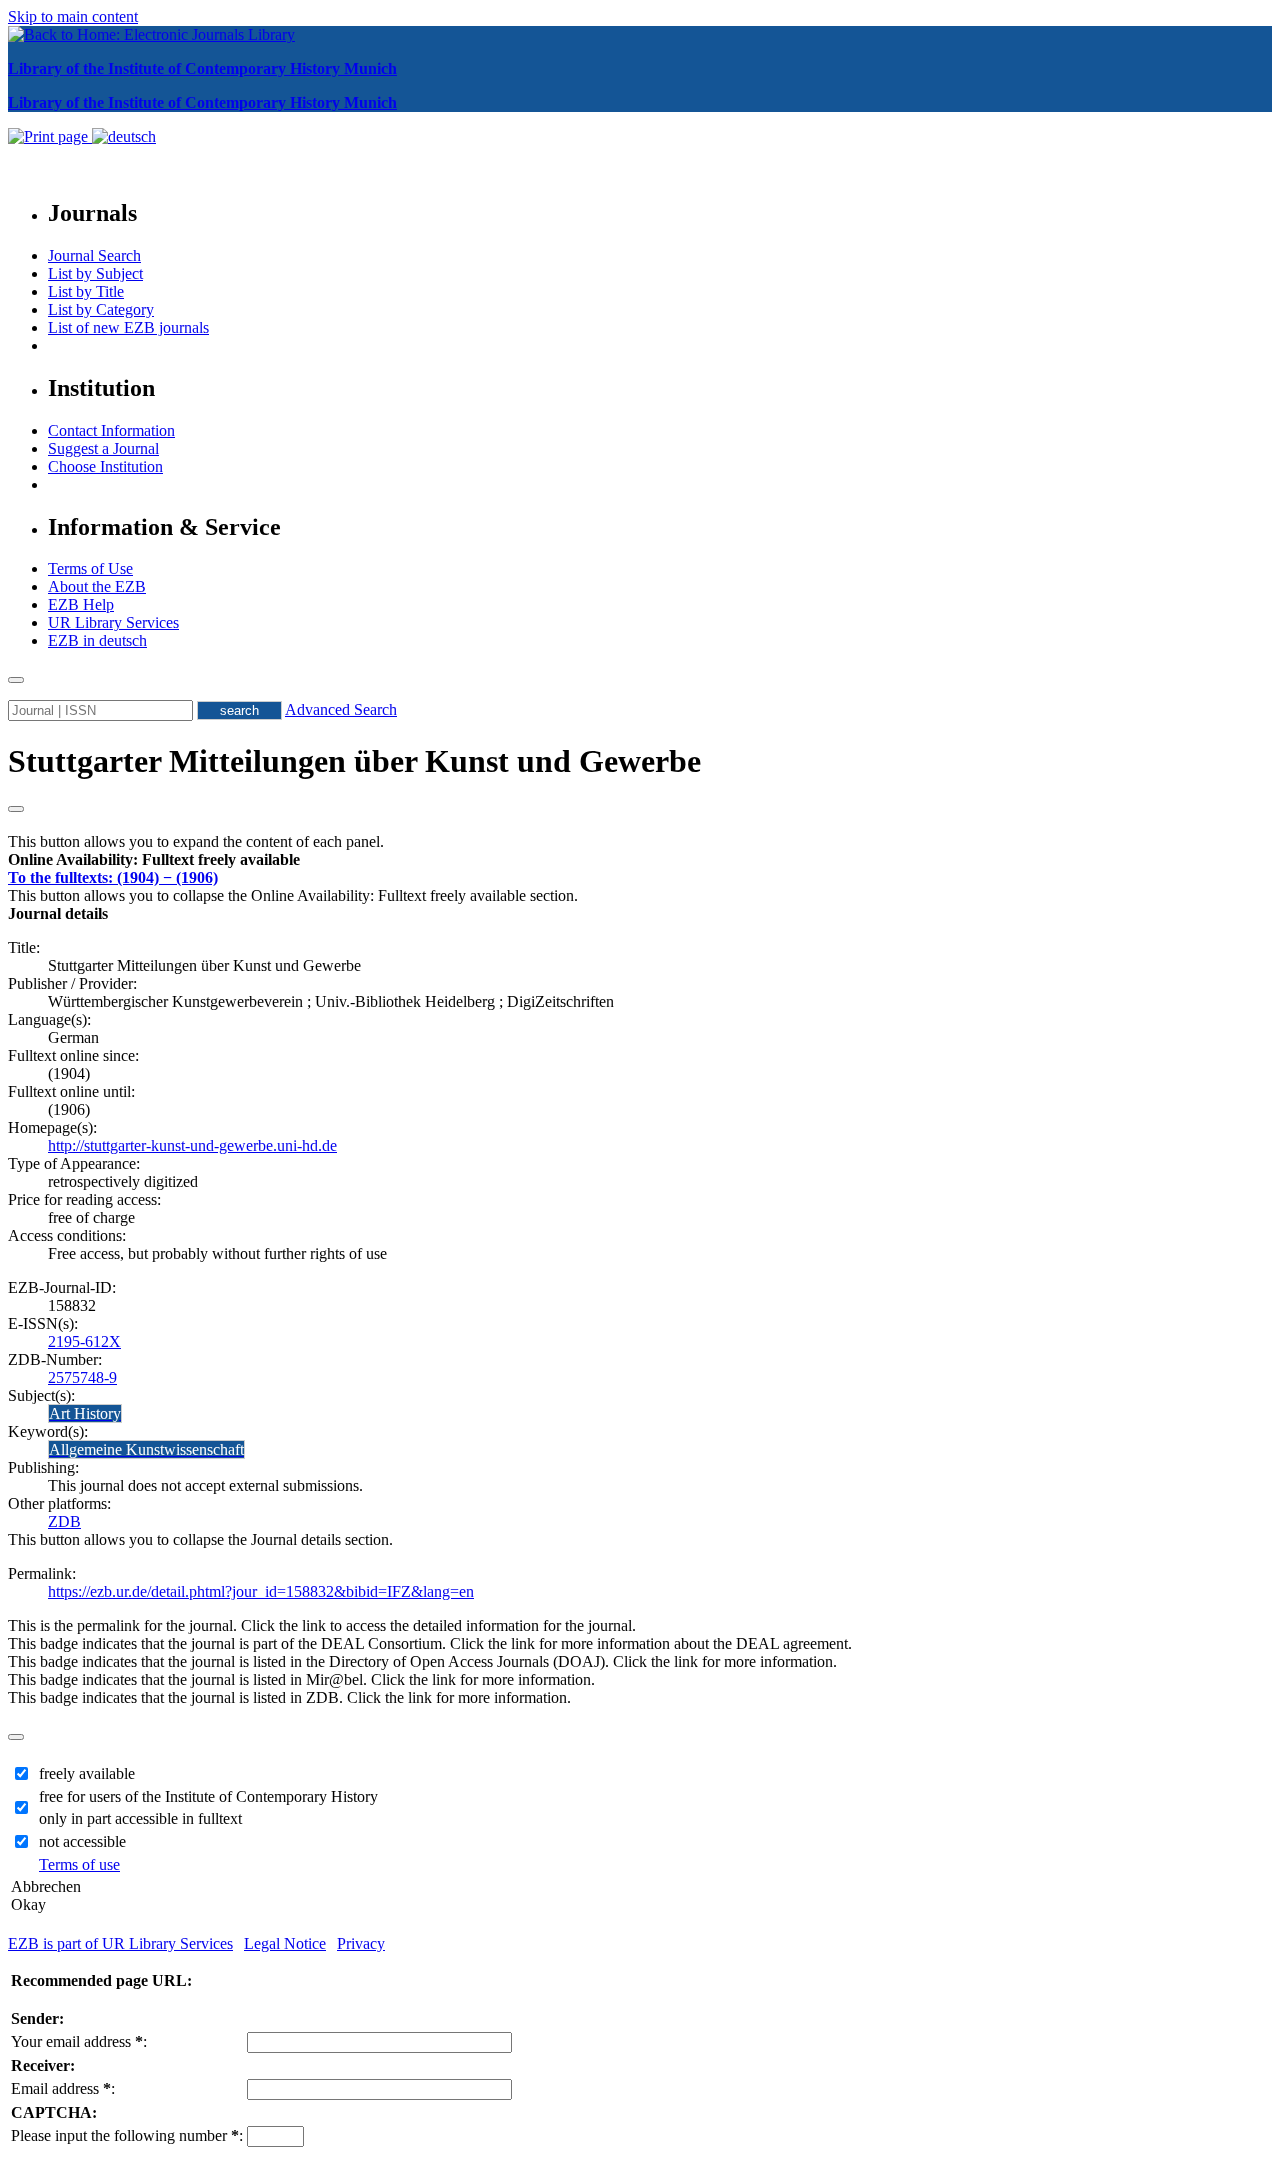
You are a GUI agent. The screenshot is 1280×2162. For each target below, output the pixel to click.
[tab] (640, 860)
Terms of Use (90, 568)
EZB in (97, 640)
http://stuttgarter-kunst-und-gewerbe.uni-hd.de (192, 1145)
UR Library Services (113, 622)
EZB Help (81, 604)
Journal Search (94, 255)
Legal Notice (285, 1943)
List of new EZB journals (128, 327)
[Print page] (50, 136)
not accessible (82, 1841)
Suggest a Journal (103, 448)
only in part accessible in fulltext (140, 1818)
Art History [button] (85, 1413)
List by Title (86, 291)
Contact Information (111, 430)
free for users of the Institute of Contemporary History (208, 1796)
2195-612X (84, 1341)
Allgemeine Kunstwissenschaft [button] (146, 1449)
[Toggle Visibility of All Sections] (16, 809)
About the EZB (97, 586)
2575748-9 (82, 1377)
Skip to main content (73, 16)
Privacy (361, 1943)
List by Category (101, 309)
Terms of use (79, 1864)
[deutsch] (124, 136)
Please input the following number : (127, 2135)
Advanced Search (341, 709)
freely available (87, 1773)
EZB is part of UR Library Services (120, 1943)
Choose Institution (105, 466)
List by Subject (95, 273)
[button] (154, 859)
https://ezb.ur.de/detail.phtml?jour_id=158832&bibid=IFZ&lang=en (261, 1591)
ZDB (64, 1521)
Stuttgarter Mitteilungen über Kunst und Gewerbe (354, 761)
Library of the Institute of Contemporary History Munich (202, 68)
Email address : (63, 2088)
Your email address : (79, 2041)
